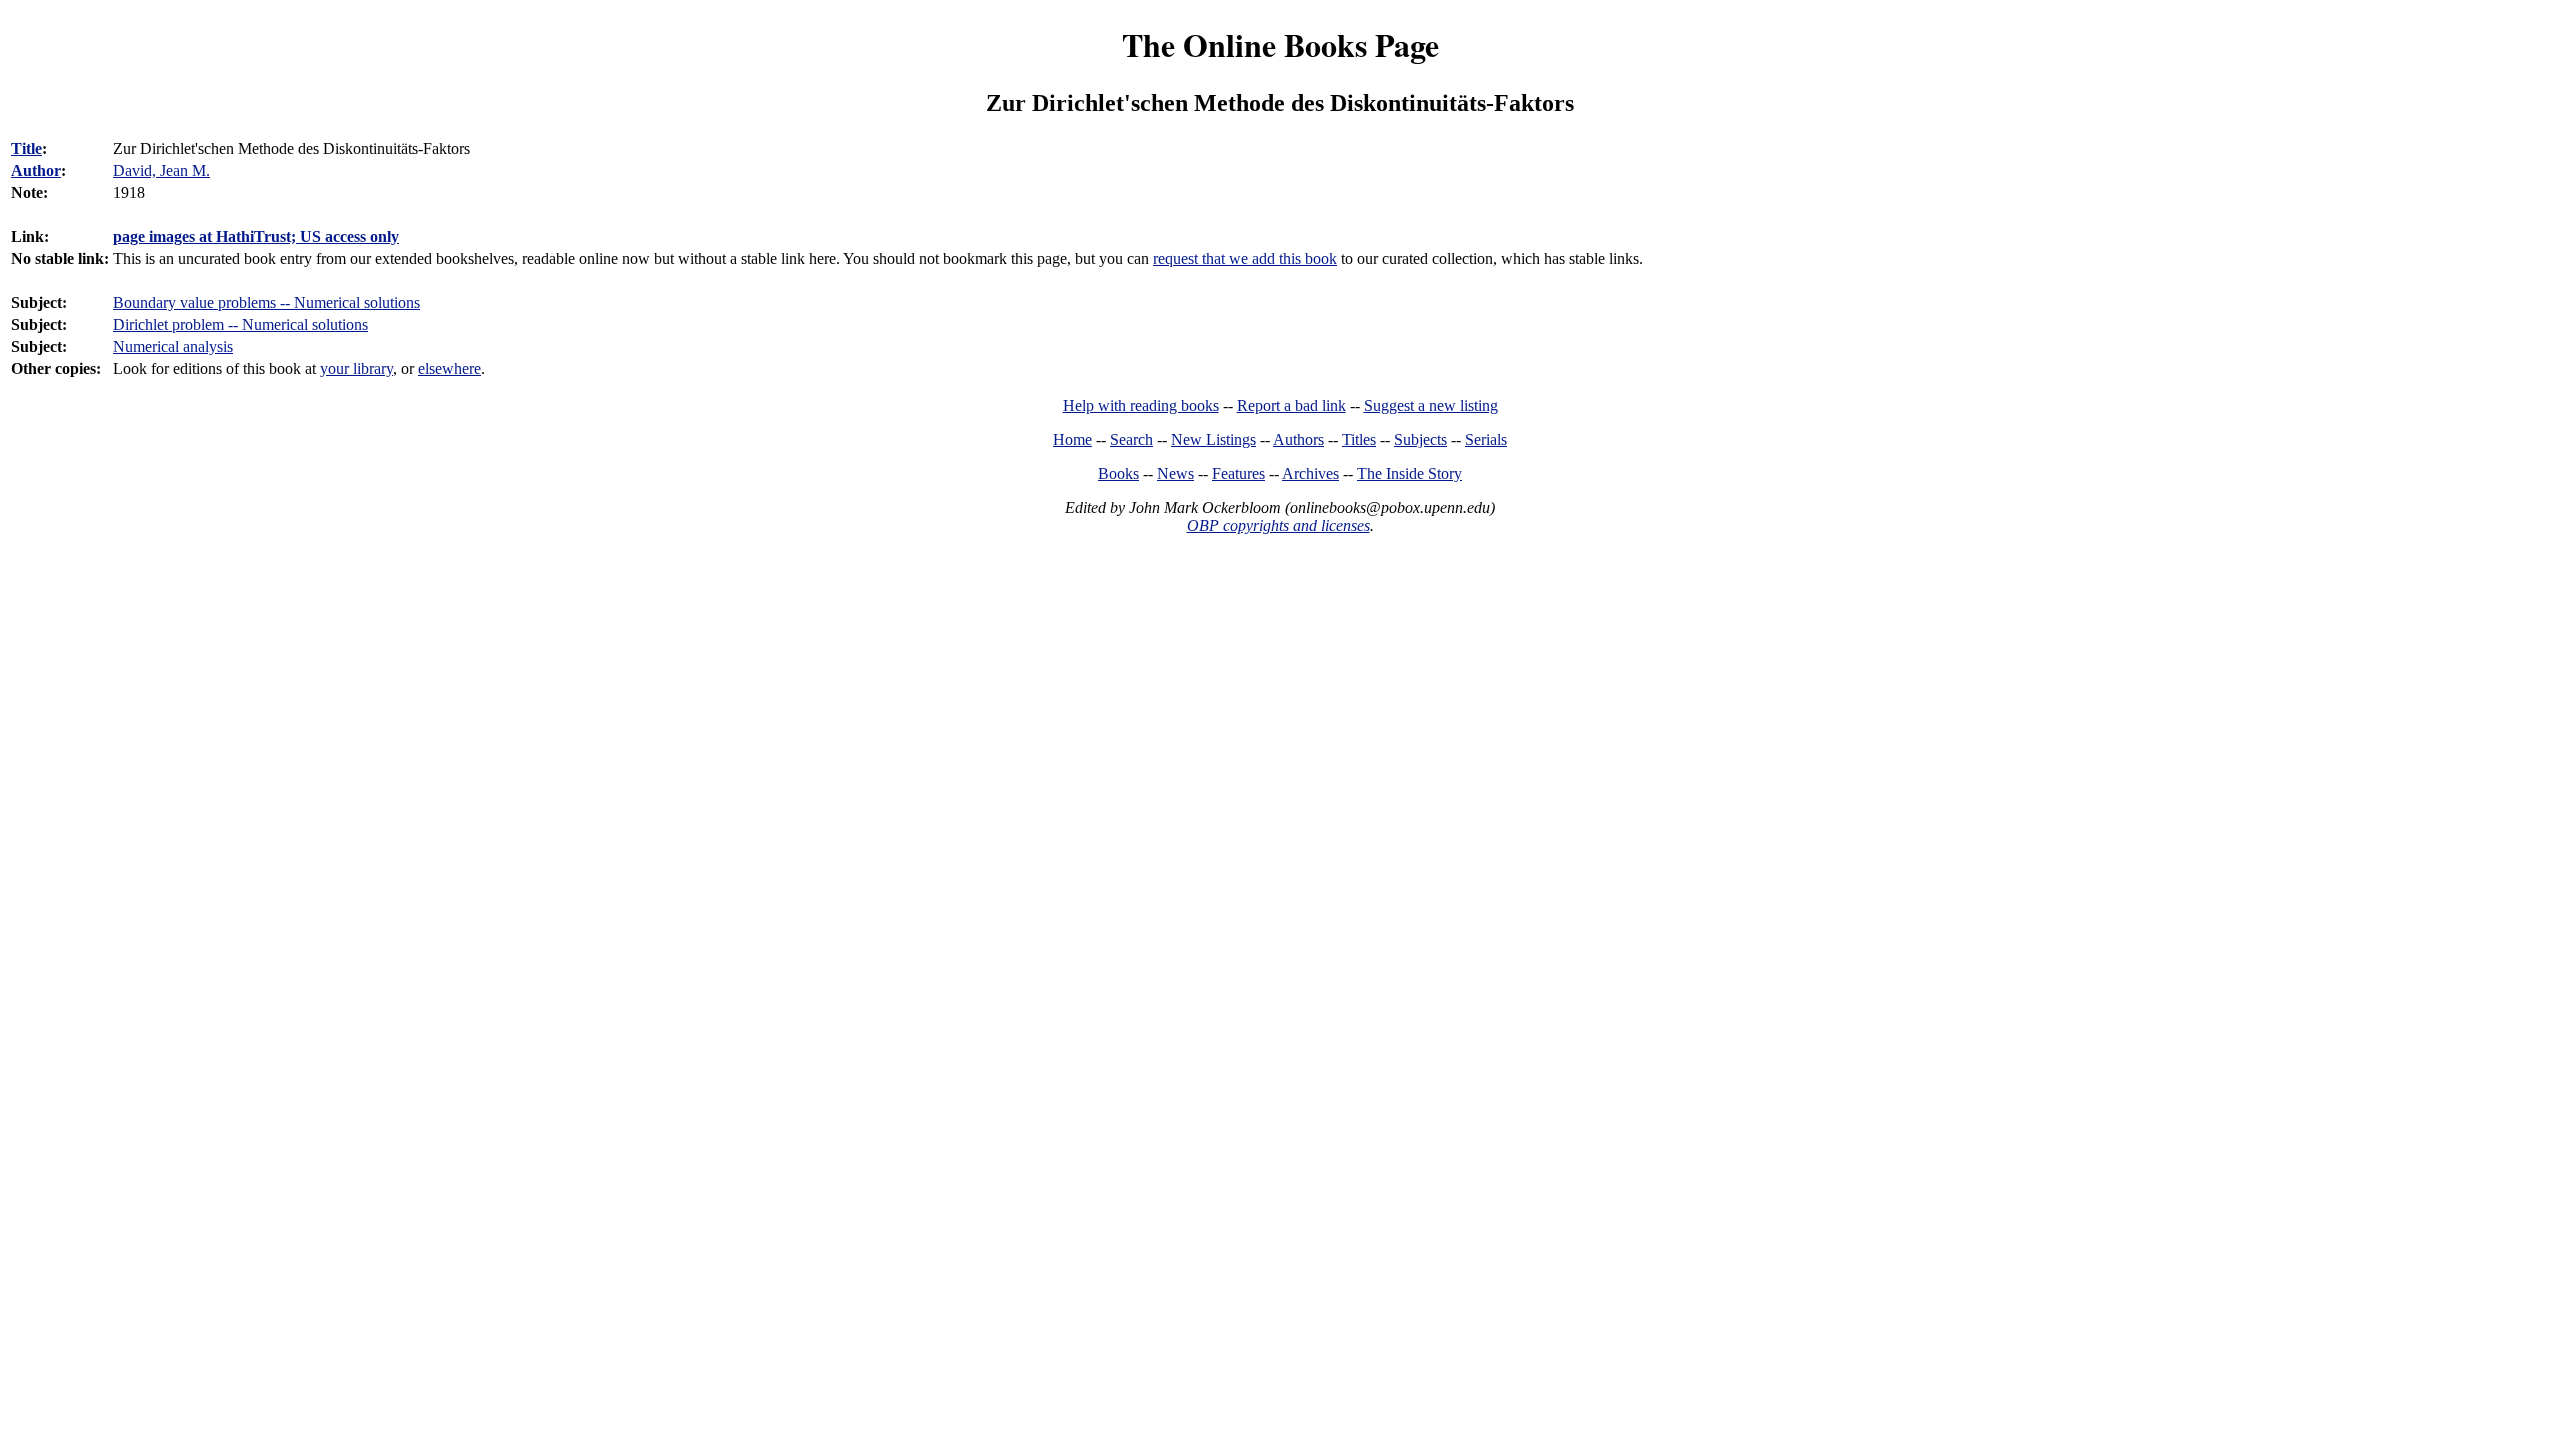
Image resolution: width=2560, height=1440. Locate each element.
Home (1072, 439)
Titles (1359, 439)
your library (356, 368)
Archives (1310, 473)
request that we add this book (1245, 258)
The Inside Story (1409, 473)
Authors (1298, 439)
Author (36, 170)
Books (1118, 473)
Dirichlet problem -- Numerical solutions (240, 324)
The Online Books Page (1280, 44)
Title (26, 148)
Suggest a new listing (1431, 405)
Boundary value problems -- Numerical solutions (266, 302)
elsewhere (449, 368)
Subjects (1420, 439)
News (1175, 473)
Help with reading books (1141, 405)
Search (1131, 439)
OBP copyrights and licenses (1278, 525)
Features (1238, 473)
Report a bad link (1291, 405)
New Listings (1213, 439)
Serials (1486, 439)
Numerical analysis (173, 346)
